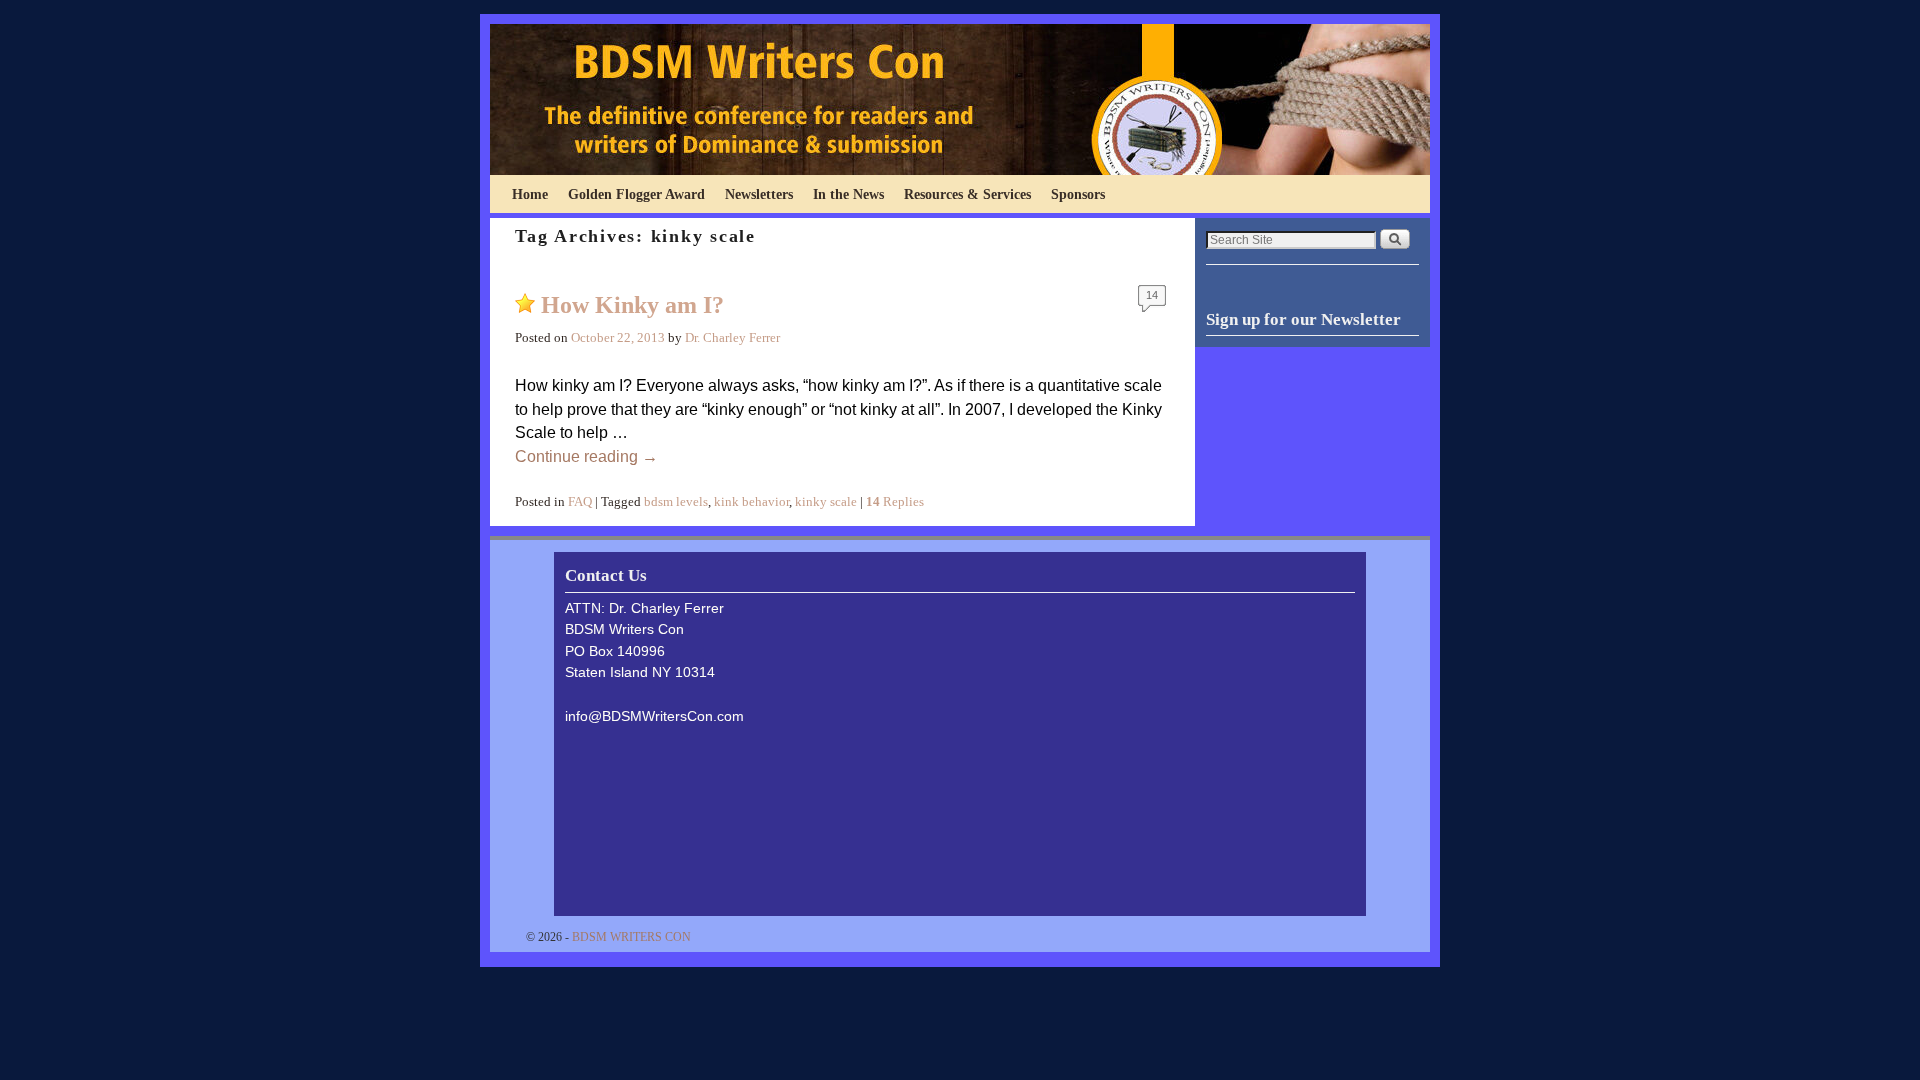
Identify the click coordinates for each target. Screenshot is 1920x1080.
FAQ (580, 502)
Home (530, 194)
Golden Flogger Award (636, 194)
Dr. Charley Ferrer (732, 338)
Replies (895, 502)
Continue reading (586, 456)
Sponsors (1078, 194)
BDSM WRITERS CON (631, 937)
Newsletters (759, 194)
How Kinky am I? (632, 305)
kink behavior (751, 502)
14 (1152, 295)
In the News (848, 194)
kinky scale (826, 502)
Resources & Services (967, 194)
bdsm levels (676, 502)
